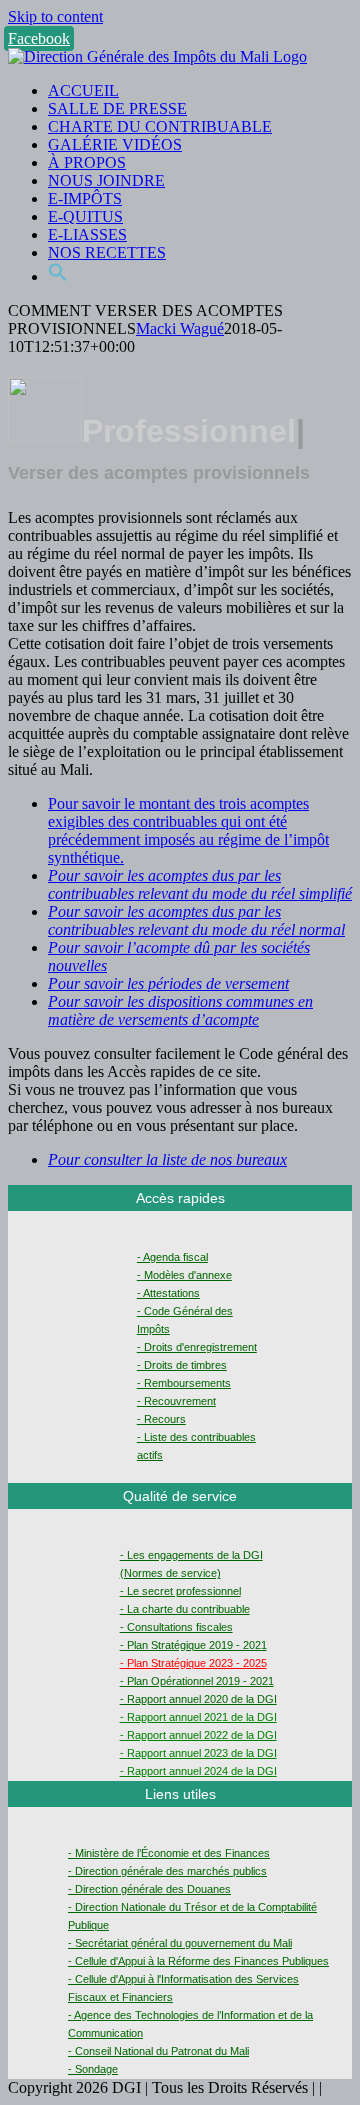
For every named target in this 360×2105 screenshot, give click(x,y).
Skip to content (55, 16)
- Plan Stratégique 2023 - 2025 (193, 1663)
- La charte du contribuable (185, 1609)
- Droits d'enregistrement (197, 1347)
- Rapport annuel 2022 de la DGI (198, 1735)
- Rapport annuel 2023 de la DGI (198, 1753)
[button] (58, 276)
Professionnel (189, 431)
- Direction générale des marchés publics (167, 1871)
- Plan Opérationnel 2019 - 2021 (197, 1681)
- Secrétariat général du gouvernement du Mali (180, 1943)
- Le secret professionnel (180, 1591)
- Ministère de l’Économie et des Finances (169, 1853)
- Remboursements (184, 1383)
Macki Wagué (180, 328)
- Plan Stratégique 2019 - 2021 (193, 1645)
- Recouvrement (176, 1401)
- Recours (161, 1419)
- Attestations (168, 1293)
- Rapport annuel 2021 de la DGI (198, 1717)
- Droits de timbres (182, 1365)
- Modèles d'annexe (184, 1275)
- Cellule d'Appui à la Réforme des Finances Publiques (198, 1961)
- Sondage (93, 2069)
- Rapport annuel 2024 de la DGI (198, 1771)
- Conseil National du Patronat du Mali (158, 2051)
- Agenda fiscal (172, 1257)
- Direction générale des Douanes (149, 1889)
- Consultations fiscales (176, 1627)
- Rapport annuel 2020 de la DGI (198, 1699)
